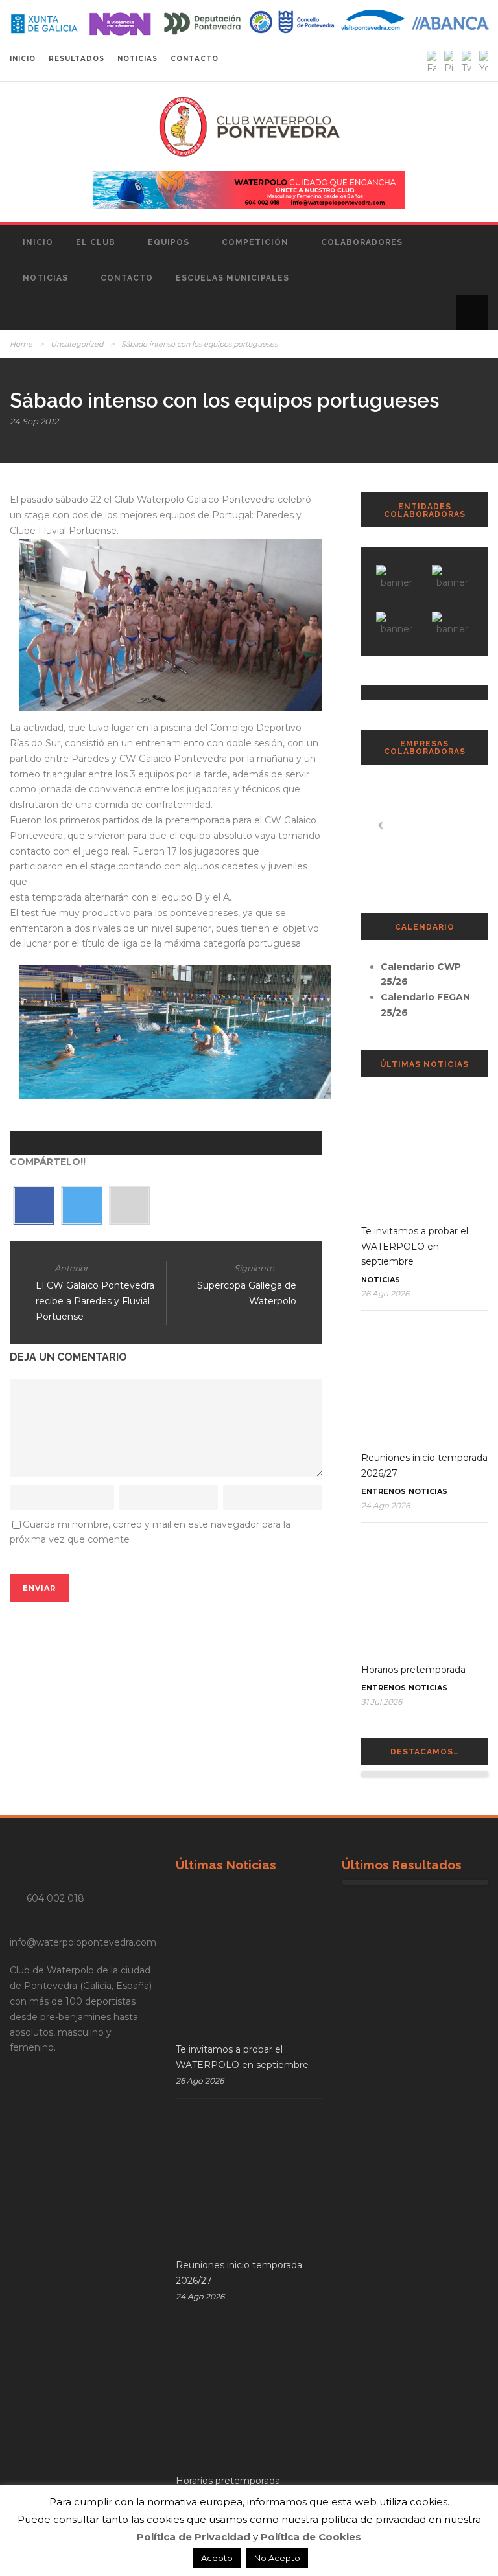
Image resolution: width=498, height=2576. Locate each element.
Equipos (169, 242)
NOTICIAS (137, 59)
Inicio (38, 242)
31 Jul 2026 (382, 1702)
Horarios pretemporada (413, 1670)
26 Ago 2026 (385, 1294)
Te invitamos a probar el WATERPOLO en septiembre (415, 1247)
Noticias (45, 278)
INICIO (23, 59)
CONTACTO (195, 59)
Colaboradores (362, 242)
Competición (255, 242)
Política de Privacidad (194, 2537)
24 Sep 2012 (34, 421)
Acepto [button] (217, 2558)
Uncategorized (77, 344)
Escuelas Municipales (232, 278)
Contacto (127, 278)
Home (21, 344)
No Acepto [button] (277, 2558)
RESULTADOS (77, 59)
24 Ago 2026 (385, 1505)
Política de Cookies (311, 2537)
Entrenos (384, 1491)
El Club (96, 242)
